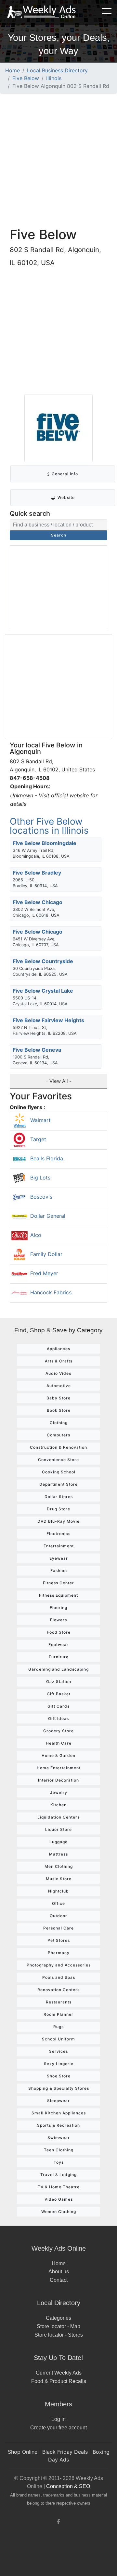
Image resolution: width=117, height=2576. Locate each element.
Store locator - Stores (59, 2335)
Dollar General (48, 1216)
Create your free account (58, 2428)
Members (58, 2404)
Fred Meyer (44, 1273)
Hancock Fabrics (51, 1292)
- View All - (59, 1081)
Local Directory (59, 2303)
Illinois (54, 78)
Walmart (40, 1120)
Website (66, 497)
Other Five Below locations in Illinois (49, 826)
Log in (58, 2419)
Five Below (26, 78)
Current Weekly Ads (59, 2373)
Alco (36, 1235)
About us (59, 2272)
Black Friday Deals (65, 2452)
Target (38, 1139)
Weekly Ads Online (59, 2248)
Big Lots (40, 1178)
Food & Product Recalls (59, 2381)
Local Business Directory (57, 70)
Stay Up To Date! (58, 2358)
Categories (58, 2318)
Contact (59, 2280)
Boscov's (41, 1197)
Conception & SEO (68, 2486)
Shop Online (23, 2452)
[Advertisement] (58, 160)
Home (13, 70)
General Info (65, 474)
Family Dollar (46, 1254)
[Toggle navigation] (107, 11)
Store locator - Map (58, 2326)
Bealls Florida (47, 1158)
